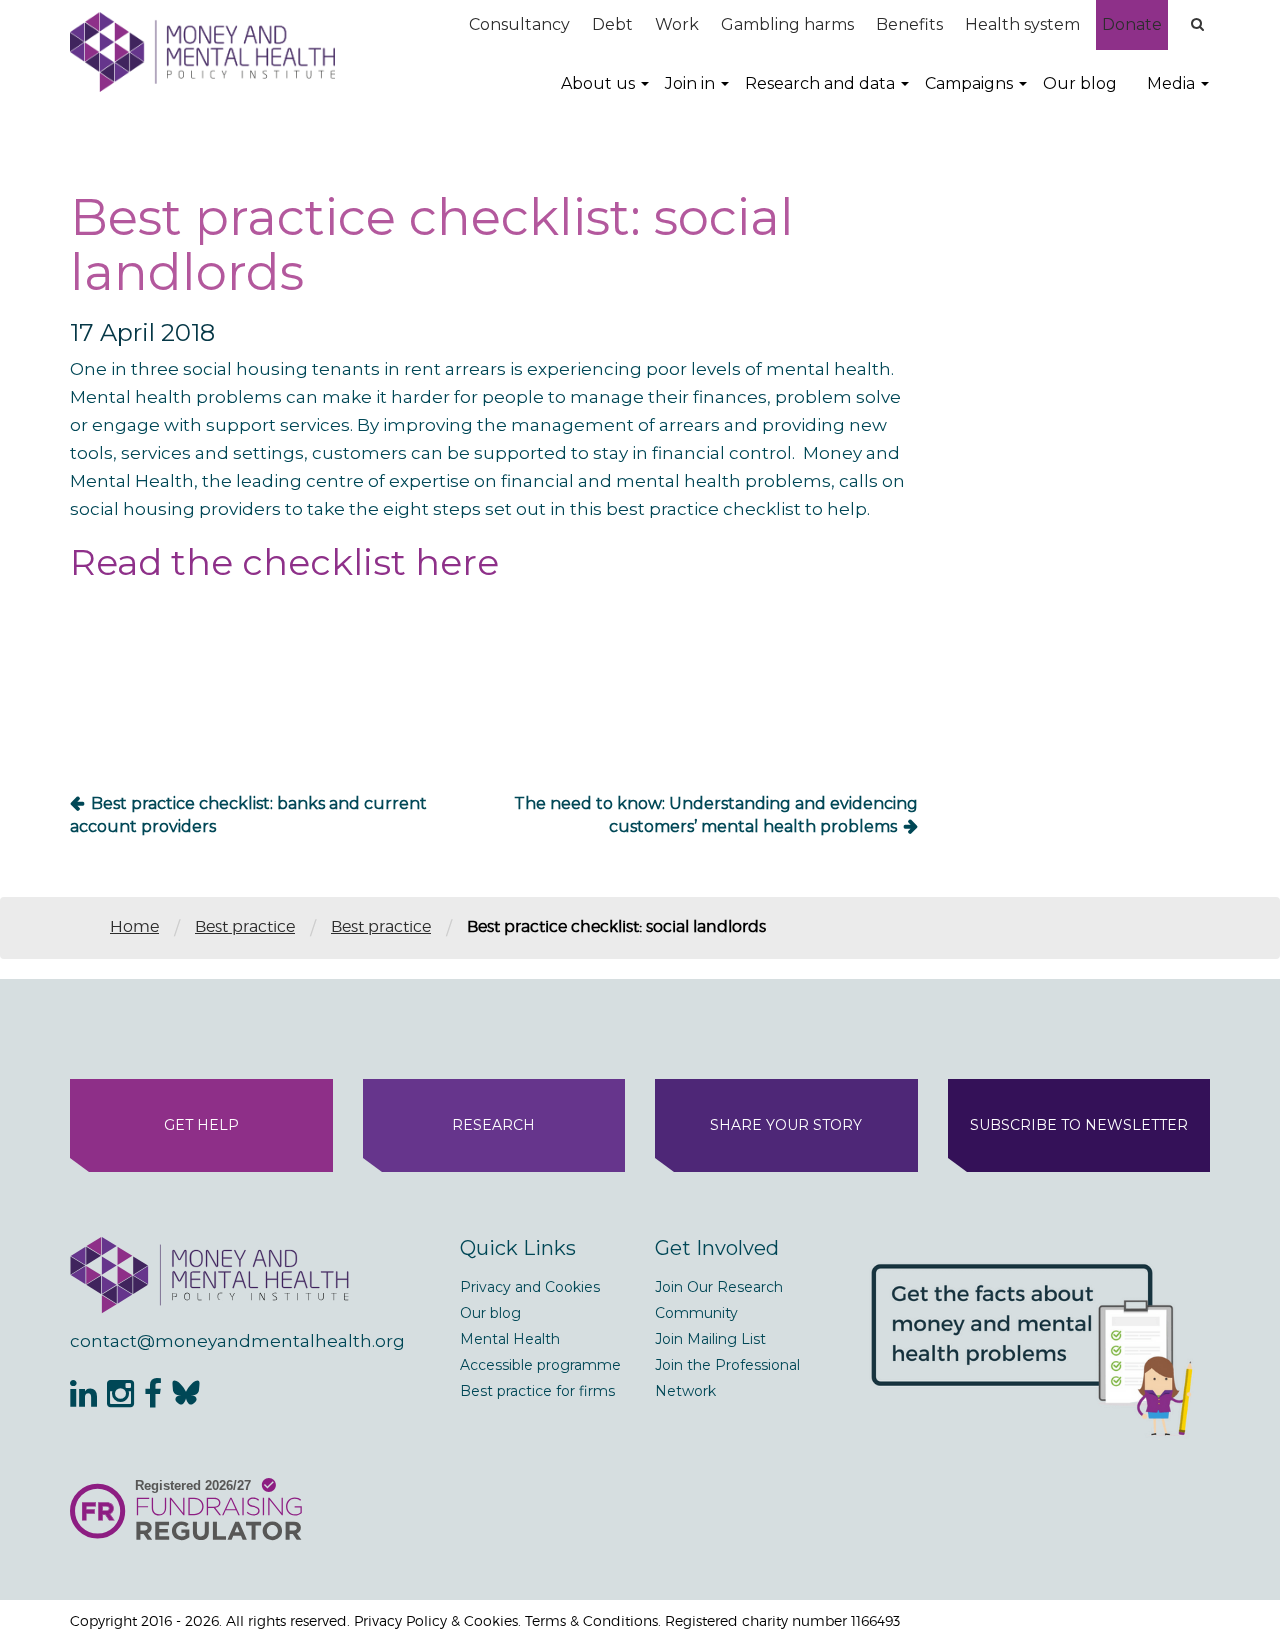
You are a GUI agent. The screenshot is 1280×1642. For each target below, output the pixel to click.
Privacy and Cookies (530, 1287)
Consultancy (519, 24)
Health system (1022, 24)
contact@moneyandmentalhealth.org (237, 1341)
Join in (690, 83)
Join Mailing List (710, 1339)
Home (134, 926)
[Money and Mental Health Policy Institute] (202, 51)
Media (1171, 83)
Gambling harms (787, 24)
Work (677, 24)
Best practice (245, 926)
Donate (1132, 24)
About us (598, 83)
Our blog (1080, 83)
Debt (612, 24)
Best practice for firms (537, 1391)
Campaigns (969, 83)
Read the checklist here (284, 562)
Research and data (820, 83)
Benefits (909, 24)
